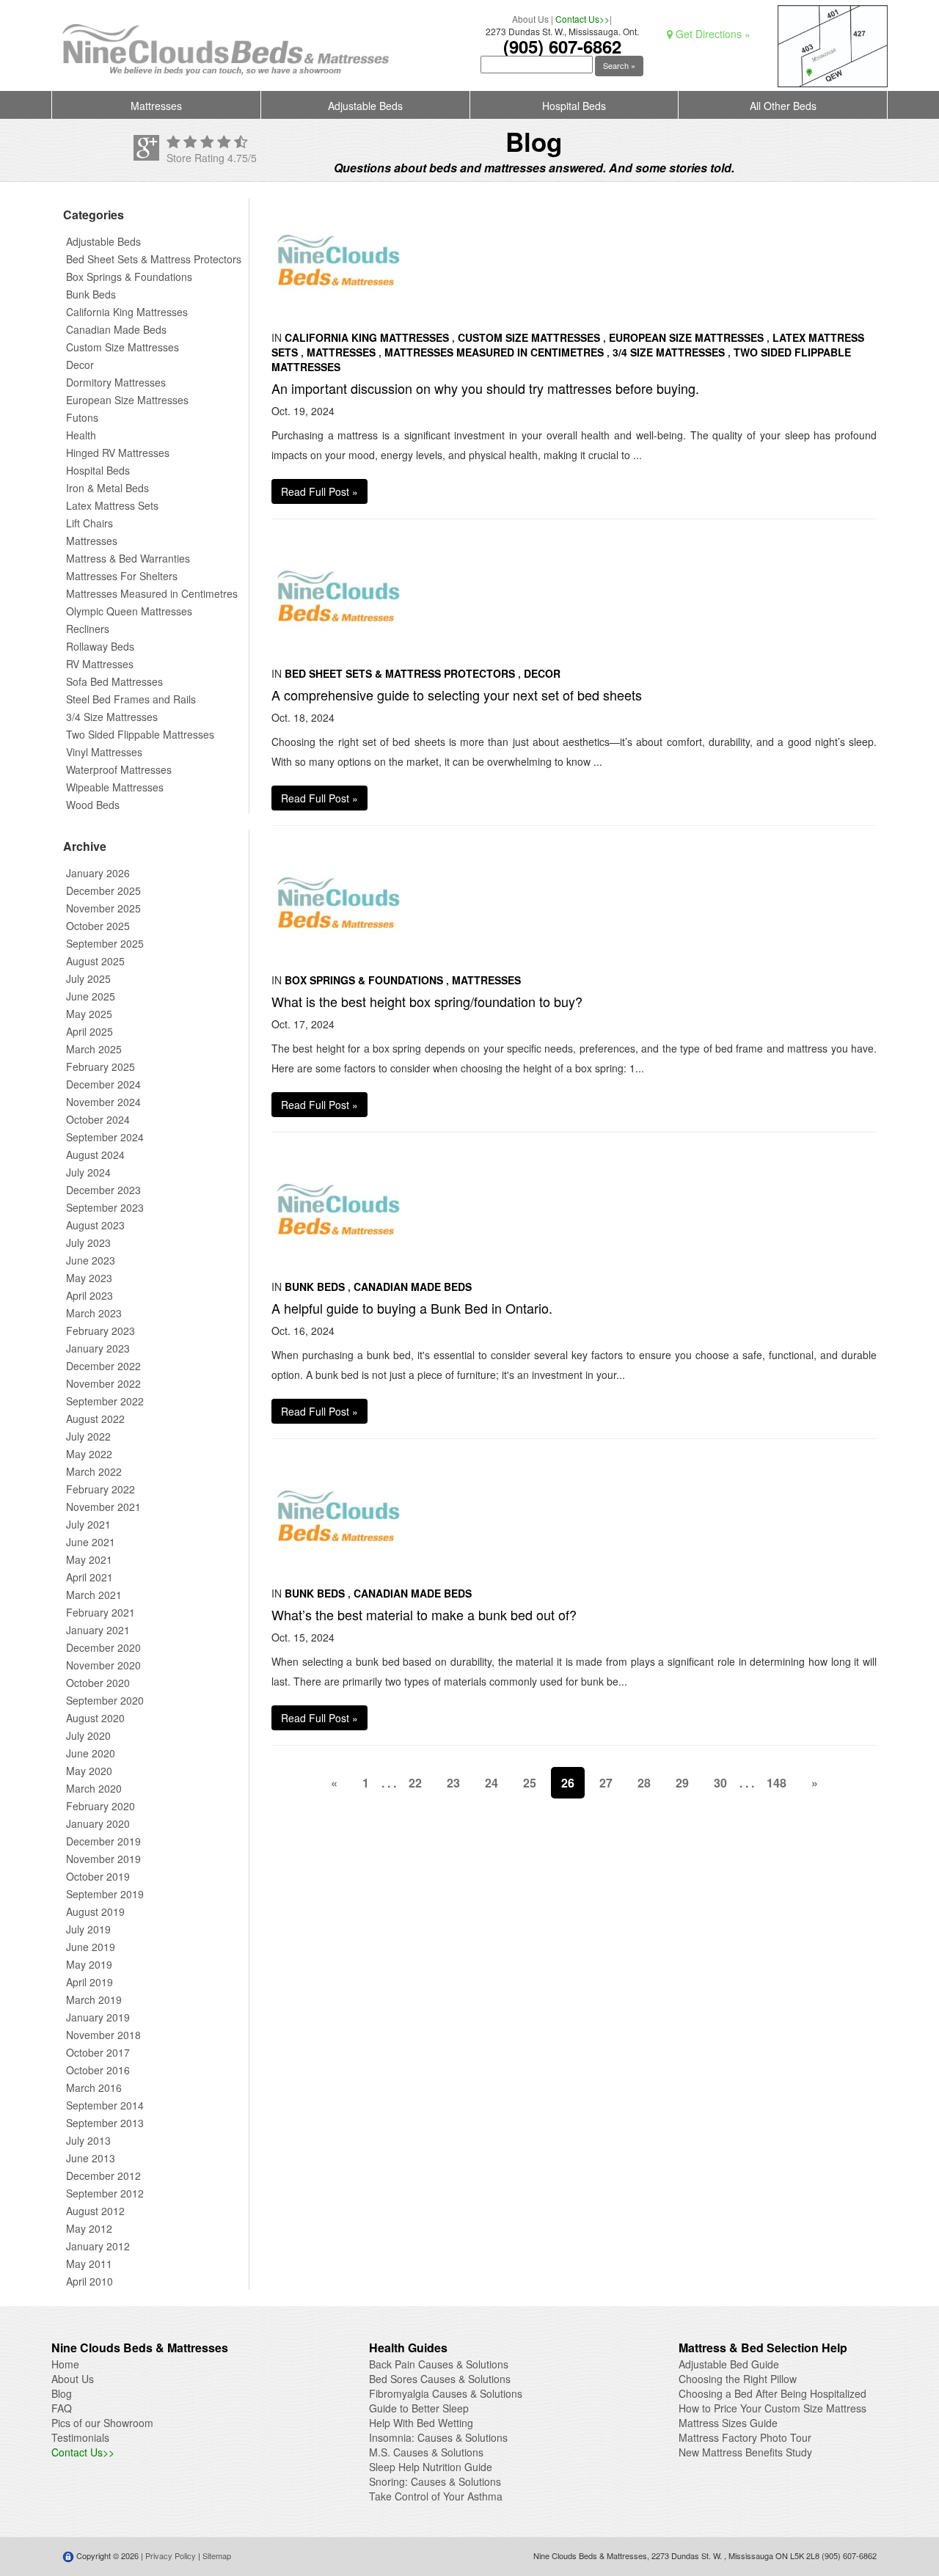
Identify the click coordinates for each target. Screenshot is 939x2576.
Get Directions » (712, 34)
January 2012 (98, 2246)
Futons (82, 417)
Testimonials (80, 2437)
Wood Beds (93, 805)
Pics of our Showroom (102, 2423)
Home (65, 2364)
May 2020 (89, 1771)
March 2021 (94, 1595)
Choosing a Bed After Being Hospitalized (772, 2393)
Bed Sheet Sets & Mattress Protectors (154, 259)
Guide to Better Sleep (419, 2408)
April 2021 (89, 1577)
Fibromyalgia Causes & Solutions (446, 2393)
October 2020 (98, 1683)
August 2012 (95, 2211)
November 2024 (103, 1102)
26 (568, 1783)
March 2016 (94, 2087)
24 (492, 1783)
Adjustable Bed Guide (729, 2364)
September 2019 (105, 1894)
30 (720, 1783)
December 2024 (103, 1084)
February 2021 (101, 1612)
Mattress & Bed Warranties (128, 558)
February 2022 (101, 1489)
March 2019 (94, 1999)
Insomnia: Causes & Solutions (438, 2437)
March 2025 (94, 1049)
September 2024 (105, 1137)
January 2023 (98, 1348)
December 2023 (103, 1190)
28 (644, 1783)
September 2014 (105, 2105)
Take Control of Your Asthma (436, 2496)
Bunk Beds (91, 294)
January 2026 (98, 873)
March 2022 (94, 1471)
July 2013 (88, 2140)
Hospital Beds (574, 106)
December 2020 (103, 1647)
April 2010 (89, 2281)
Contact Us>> (582, 19)
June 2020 (91, 1753)
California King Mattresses (127, 312)
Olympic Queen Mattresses (129, 611)
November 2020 (103, 1665)
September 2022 (105, 1401)
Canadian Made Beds (116, 329)
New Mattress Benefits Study (745, 2452)
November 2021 (103, 1507)
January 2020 (98, 1823)
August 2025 (95, 961)
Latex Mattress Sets (112, 505)
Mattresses (156, 106)
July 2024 (88, 1172)
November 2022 (103, 1383)
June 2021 (91, 1542)
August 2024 (95, 1155)
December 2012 (103, 2176)
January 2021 (98, 1630)
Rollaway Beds (100, 646)
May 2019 (89, 1964)
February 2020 (101, 1806)
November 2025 (103, 908)
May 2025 (89, 1014)
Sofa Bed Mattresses (114, 681)
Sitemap (217, 2555)
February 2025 (101, 1066)
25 (530, 1783)
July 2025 (88, 978)
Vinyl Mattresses (104, 752)
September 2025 (105, 943)
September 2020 (105, 1700)
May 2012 (89, 2228)
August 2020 (95, 1718)
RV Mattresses (100, 664)
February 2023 (101, 1331)
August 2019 (95, 1911)
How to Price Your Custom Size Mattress (772, 2408)
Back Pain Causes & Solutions (439, 2364)
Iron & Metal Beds (107, 488)
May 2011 (89, 2264)
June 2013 (91, 2158)
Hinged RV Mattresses (118, 453)
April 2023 (89, 1295)
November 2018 (103, 2035)
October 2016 (98, 2070)
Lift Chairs (89, 523)
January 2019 (98, 2017)
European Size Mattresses (127, 400)
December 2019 (103, 1841)
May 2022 (89, 1454)
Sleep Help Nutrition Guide (431, 2467)
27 (606, 1783)
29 (682, 1783)
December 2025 (103, 890)
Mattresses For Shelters (122, 576)
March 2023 (94, 1313)
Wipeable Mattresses (115, 787)
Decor (80, 365)
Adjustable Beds (365, 106)
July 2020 (88, 1735)
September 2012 (105, 2193)
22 (415, 1783)
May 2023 (89, 1278)
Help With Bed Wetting (421, 2423)
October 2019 (98, 1876)
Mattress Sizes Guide (728, 2423)
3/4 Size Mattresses (112, 717)
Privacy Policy (171, 2555)
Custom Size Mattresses (123, 347)
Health (81, 435)
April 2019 (89, 1982)
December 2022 (103, 1366)
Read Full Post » (319, 491)
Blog (62, 2393)
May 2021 (89, 1559)
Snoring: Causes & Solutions (435, 2481)
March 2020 (94, 1788)
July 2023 (88, 1243)
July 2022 (88, 1436)
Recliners (88, 629)
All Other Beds (783, 106)
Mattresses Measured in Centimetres (152, 593)
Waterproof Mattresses (119, 769)
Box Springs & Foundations (129, 277)
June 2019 (91, 1947)
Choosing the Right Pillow (738, 2379)
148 (777, 1783)
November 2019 (103, 1859)
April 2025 (89, 1031)
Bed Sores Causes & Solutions (440, 2379)
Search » (619, 65)
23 (453, 1783)
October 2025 (98, 926)
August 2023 (95, 1225)
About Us (530, 19)
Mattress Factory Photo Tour (745, 2437)
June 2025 (91, 996)
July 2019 (88, 1929)
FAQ (62, 2408)
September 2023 (105, 1207)
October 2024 (98, 1119)
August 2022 (95, 1419)
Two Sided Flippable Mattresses (140, 734)
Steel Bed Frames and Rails (131, 699)
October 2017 (98, 2052)
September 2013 (105, 2123)
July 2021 (88, 1524)
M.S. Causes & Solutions (426, 2452)
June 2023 (91, 1260)
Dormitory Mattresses (116, 382)
